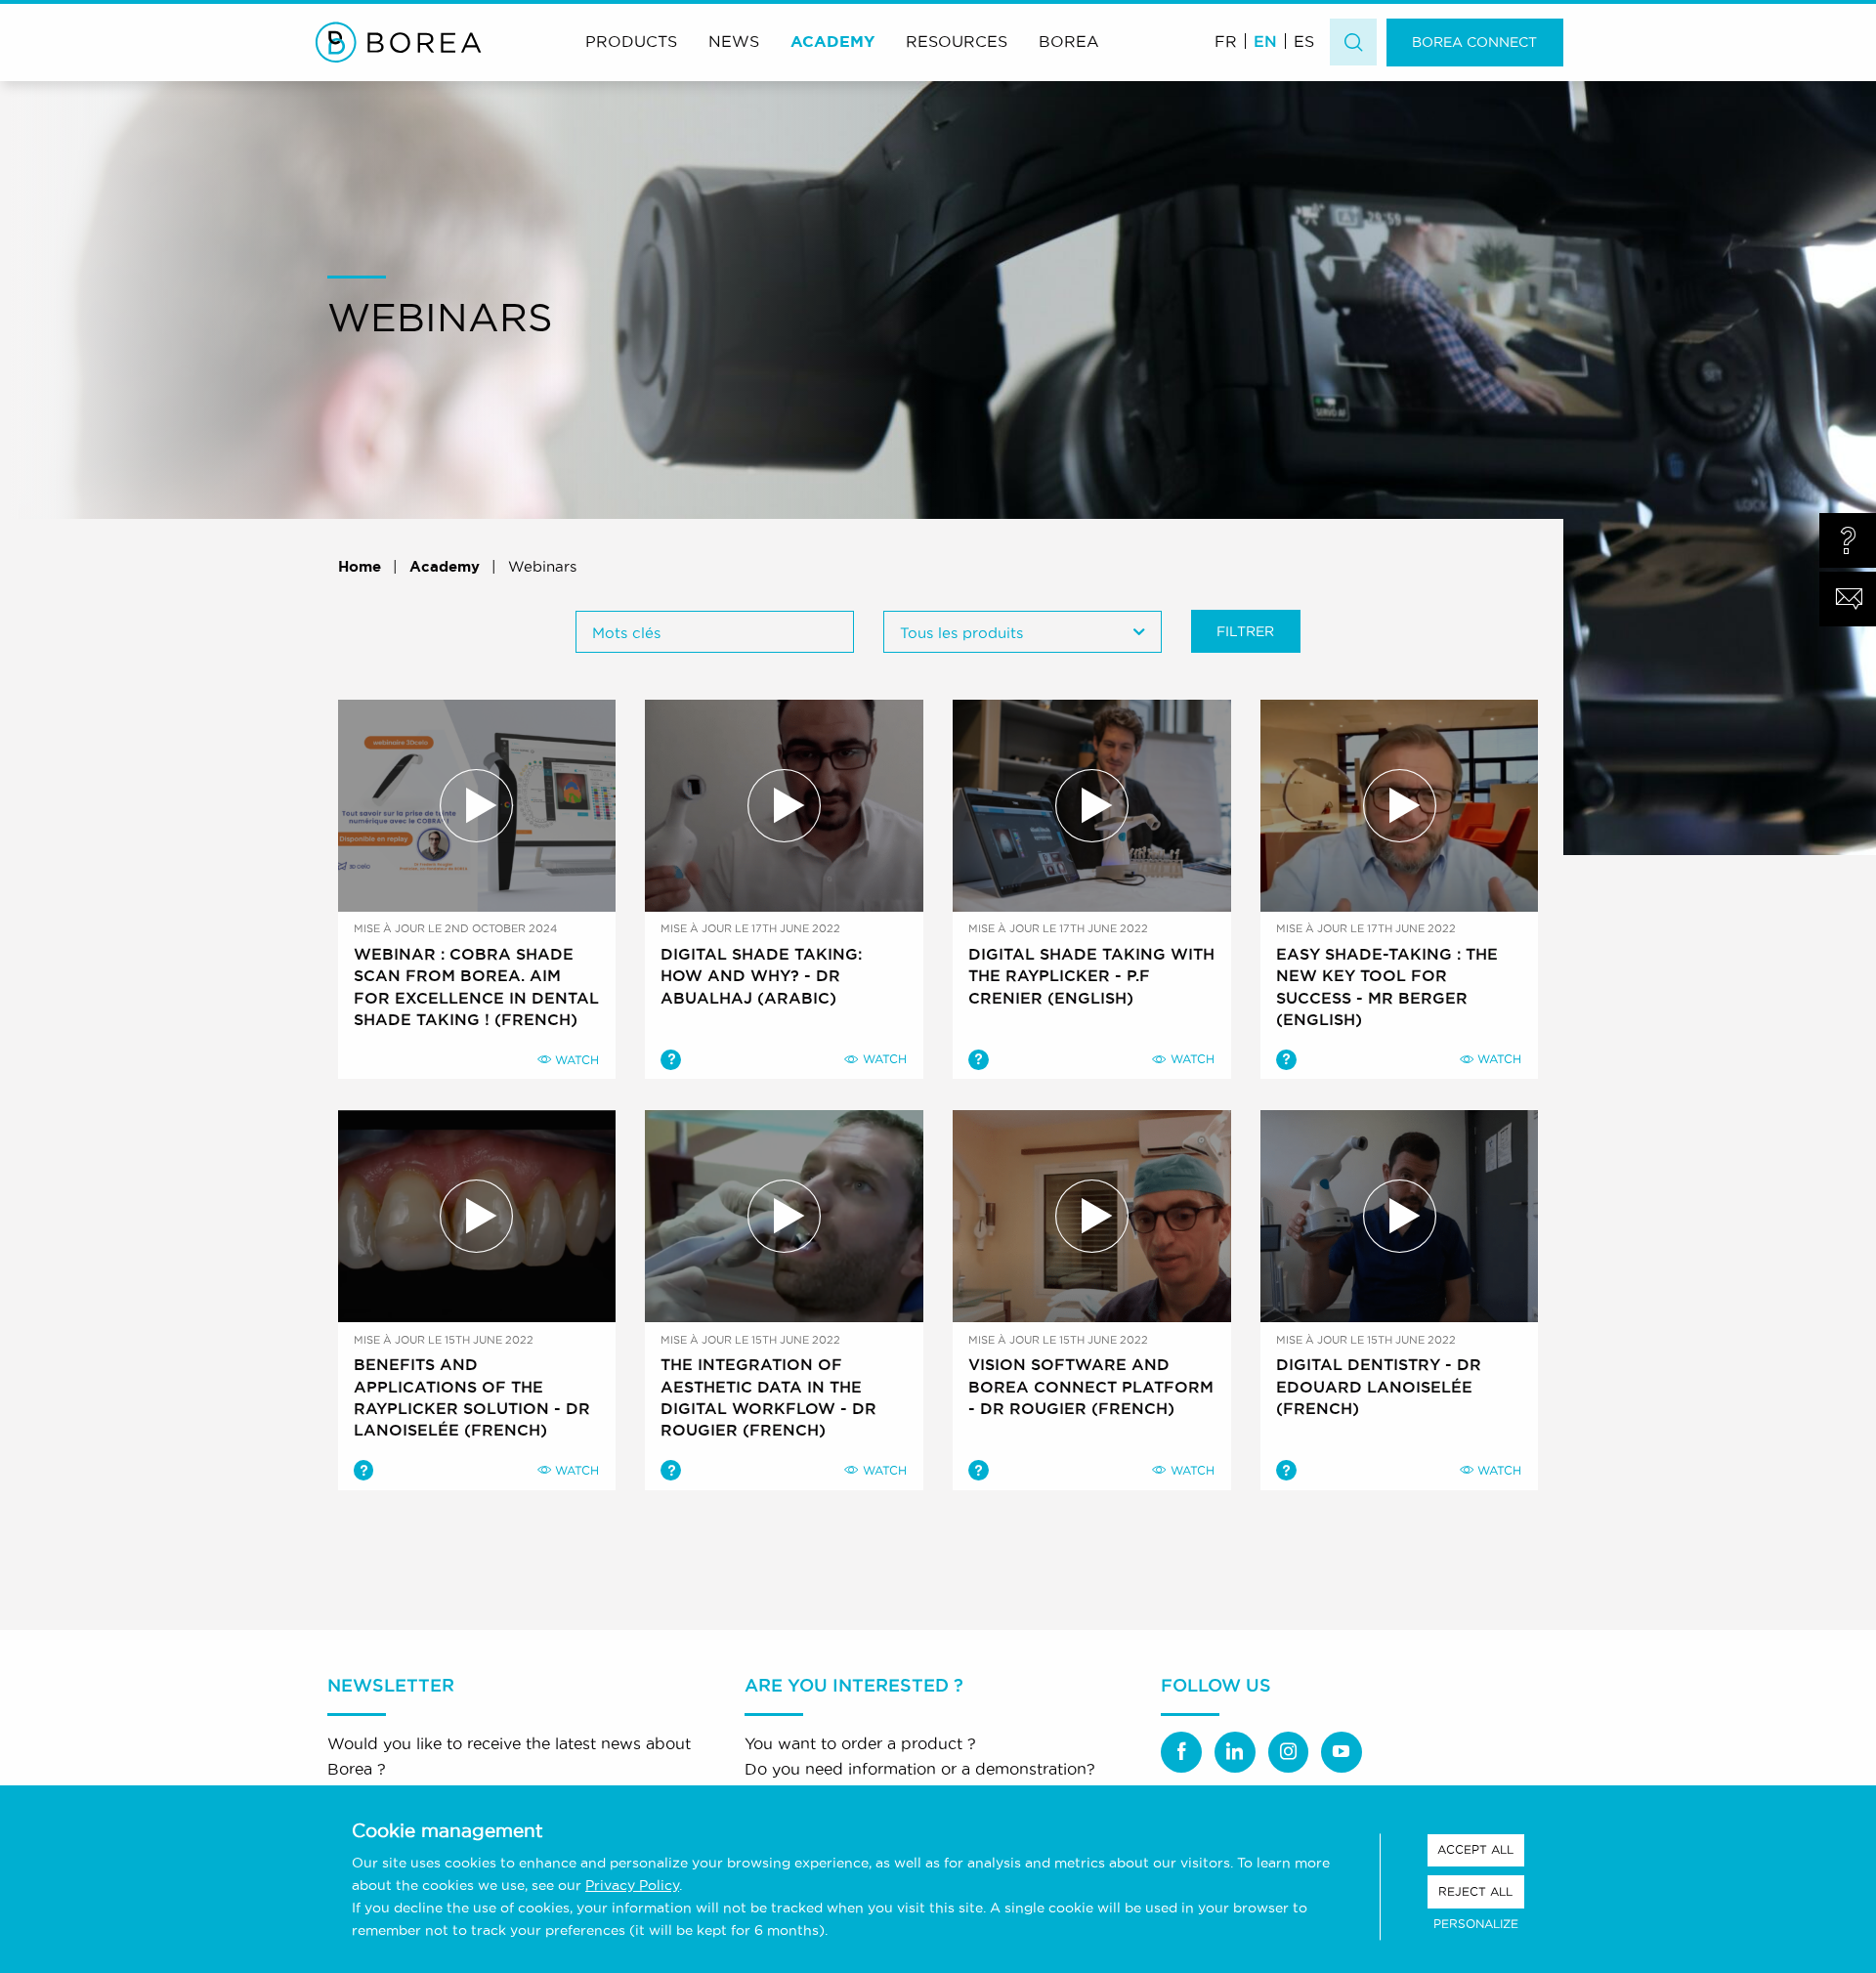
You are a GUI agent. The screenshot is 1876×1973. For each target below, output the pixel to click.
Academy (832, 41)
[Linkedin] (1235, 1752)
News (734, 41)
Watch (577, 1060)
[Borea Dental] (399, 42)
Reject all (1475, 1891)
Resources (957, 41)
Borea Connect (1474, 42)
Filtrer (1245, 631)
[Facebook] (1181, 1752)
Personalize (1476, 1924)
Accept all (1475, 1849)
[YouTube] (1342, 1752)
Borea (1069, 41)
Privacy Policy (632, 1885)
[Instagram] (1289, 1752)
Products (631, 41)
